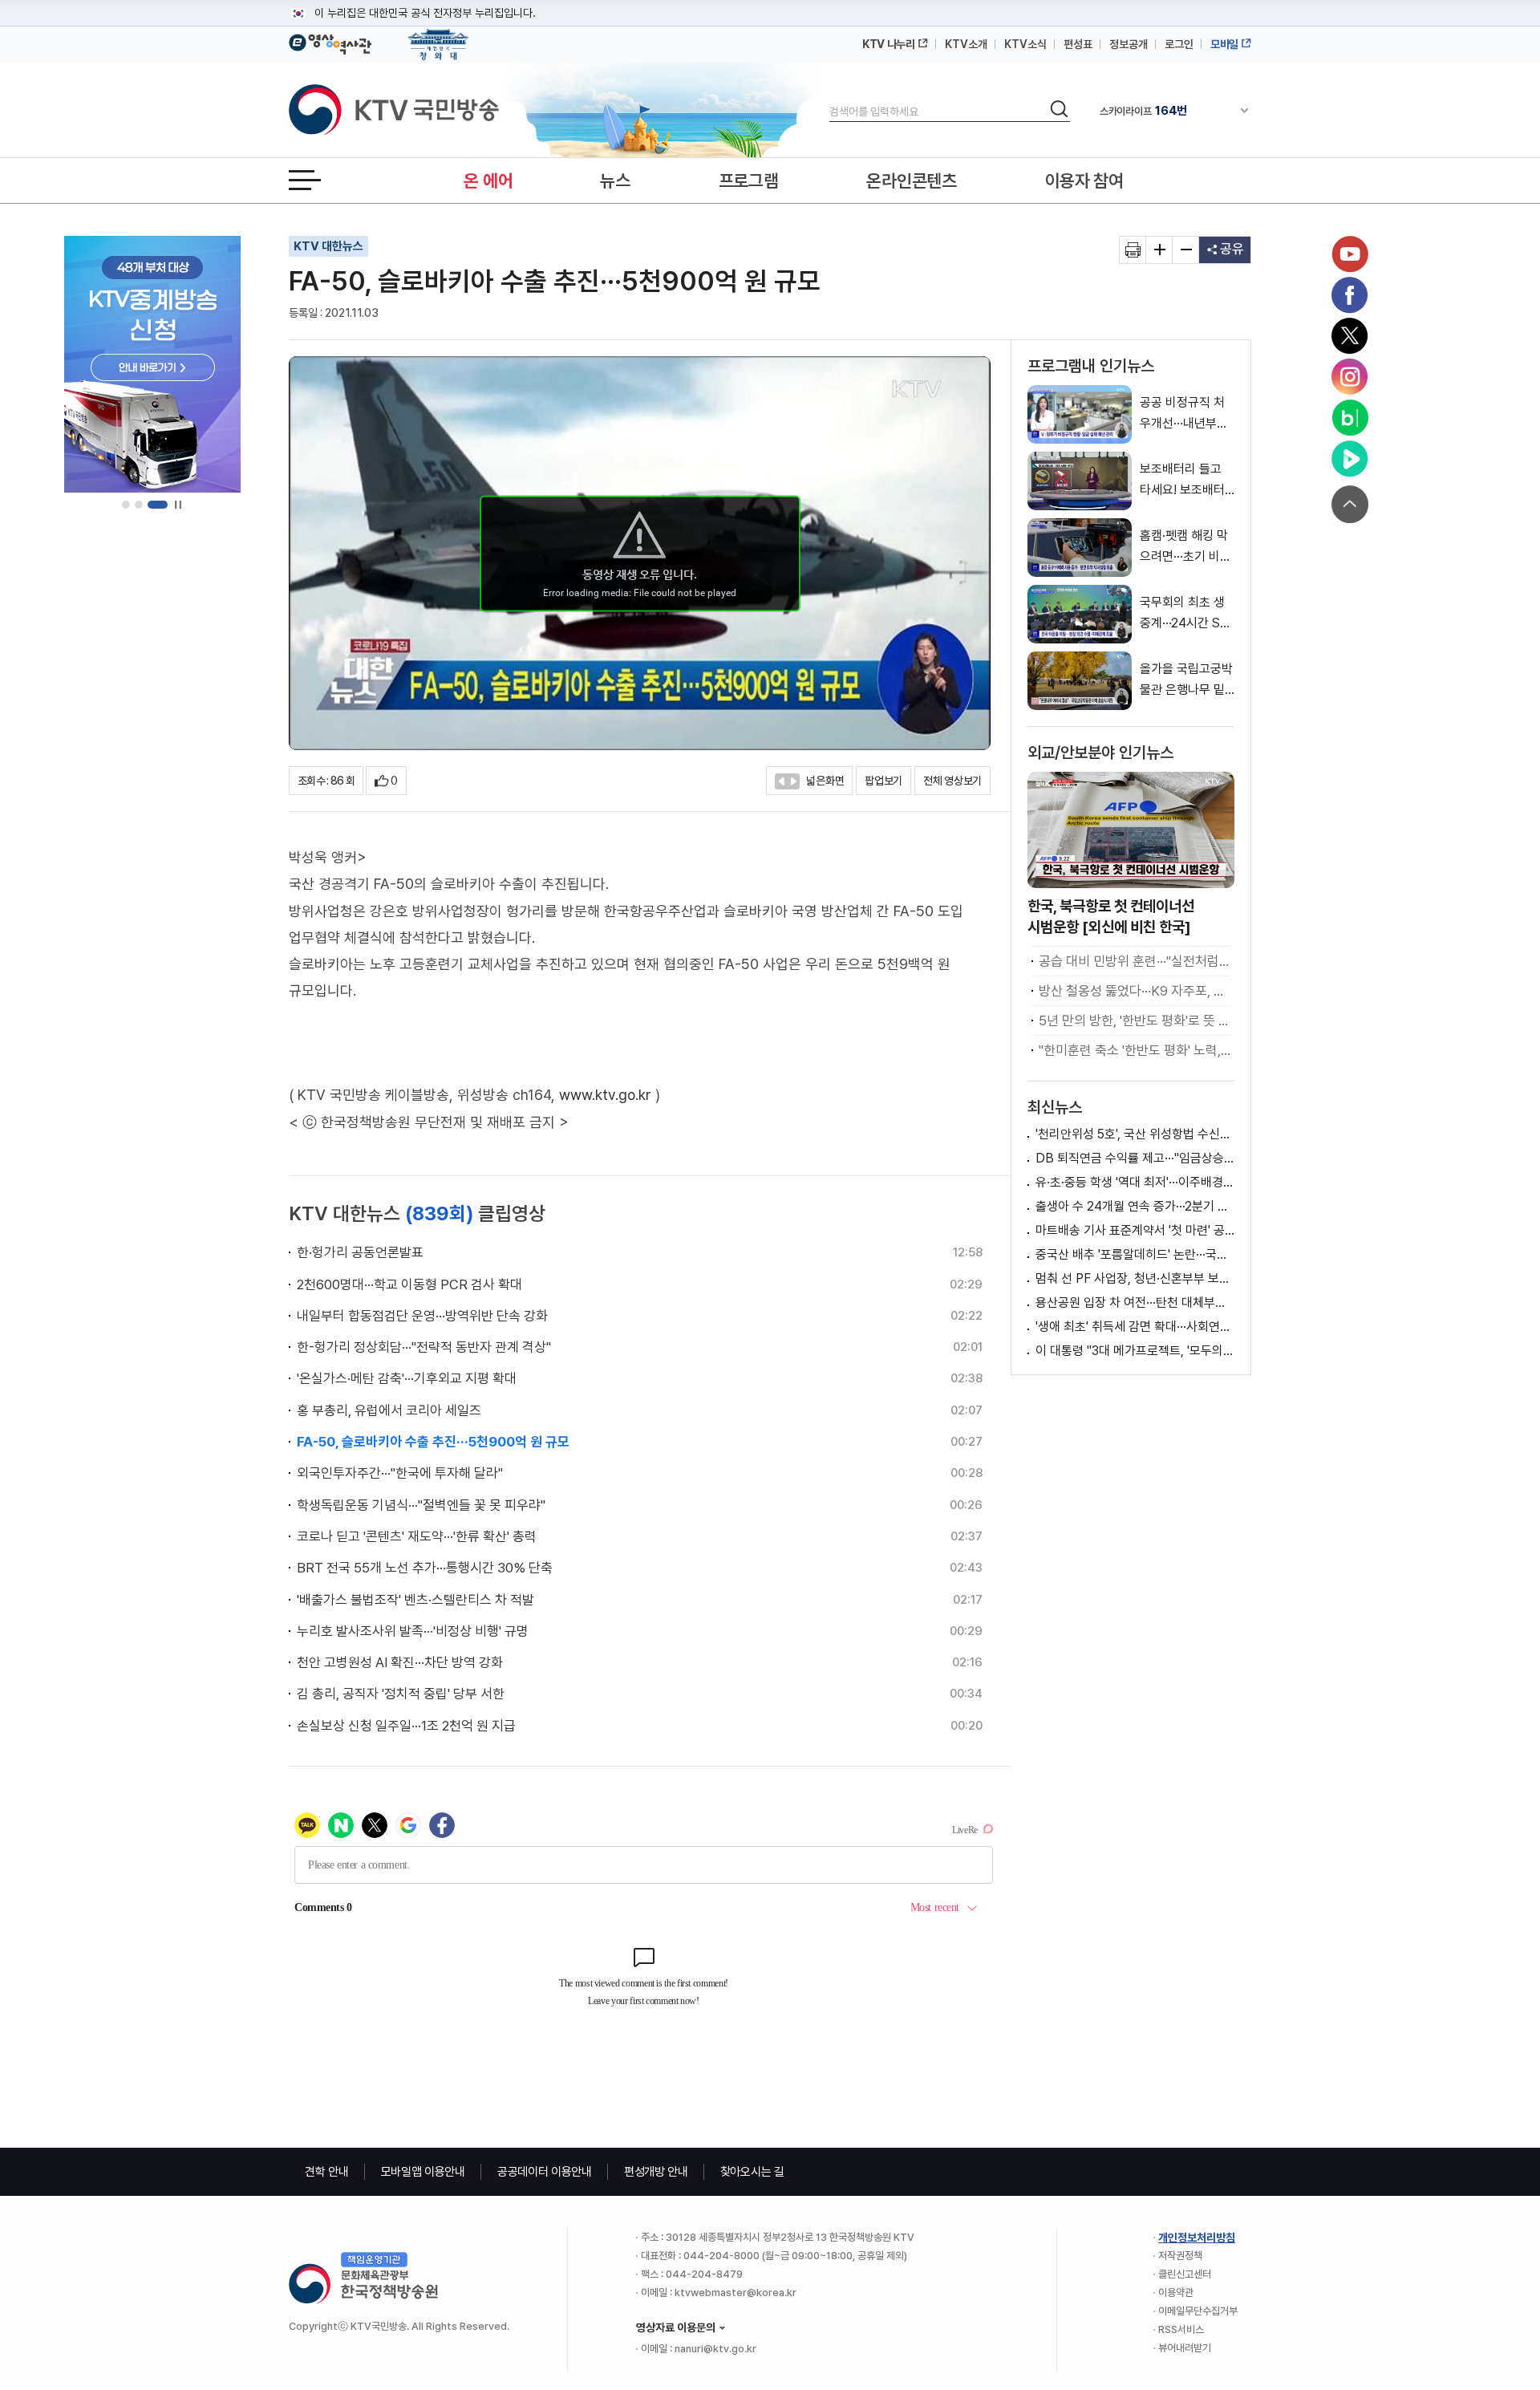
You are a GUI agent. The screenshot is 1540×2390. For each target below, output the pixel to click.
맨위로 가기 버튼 (1350, 504)
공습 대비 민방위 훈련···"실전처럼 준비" (1135, 961)
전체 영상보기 (952, 781)
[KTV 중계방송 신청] (152, 364)
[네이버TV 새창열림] (1350, 459)
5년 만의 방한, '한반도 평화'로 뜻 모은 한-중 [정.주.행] (1135, 1021)
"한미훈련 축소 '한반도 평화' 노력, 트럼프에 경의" (1135, 1050)
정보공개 (1129, 44)
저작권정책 (1180, 2256)
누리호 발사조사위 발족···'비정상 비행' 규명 (413, 1631)
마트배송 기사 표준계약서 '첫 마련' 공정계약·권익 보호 (1135, 1230)
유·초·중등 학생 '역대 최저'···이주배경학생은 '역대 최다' (1135, 1182)
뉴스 (615, 181)
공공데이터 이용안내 (545, 2172)
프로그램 (749, 181)
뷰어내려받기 (1185, 2348)
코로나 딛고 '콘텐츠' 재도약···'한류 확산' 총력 (417, 1536)
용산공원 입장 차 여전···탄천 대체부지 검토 (1135, 1303)
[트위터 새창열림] (1350, 336)
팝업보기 (883, 781)
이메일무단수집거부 (1198, 2311)
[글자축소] (1186, 250)
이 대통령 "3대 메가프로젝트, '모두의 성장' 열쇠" (1135, 1351)
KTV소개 (966, 44)
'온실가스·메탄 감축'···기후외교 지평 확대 (407, 1378)
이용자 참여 (1084, 181)
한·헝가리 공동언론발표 (360, 1252)
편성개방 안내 (656, 2172)
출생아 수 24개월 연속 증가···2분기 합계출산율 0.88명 (1135, 1206)
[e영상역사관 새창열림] (330, 42)
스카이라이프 (1143, 111)
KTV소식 (1025, 44)
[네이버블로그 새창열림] (1350, 418)
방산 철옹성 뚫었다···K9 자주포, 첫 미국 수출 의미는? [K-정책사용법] (1135, 991)
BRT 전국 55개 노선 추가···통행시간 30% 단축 (425, 1568)
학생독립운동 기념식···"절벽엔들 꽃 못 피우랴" (421, 1505)
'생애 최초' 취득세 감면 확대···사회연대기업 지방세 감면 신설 (1135, 1327)
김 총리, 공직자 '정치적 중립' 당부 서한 (401, 1694)
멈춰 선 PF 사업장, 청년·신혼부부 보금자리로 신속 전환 (1135, 1278)
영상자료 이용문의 (676, 2327)
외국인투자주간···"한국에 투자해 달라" (400, 1473)
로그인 (1179, 44)
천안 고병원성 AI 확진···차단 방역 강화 (400, 1662)
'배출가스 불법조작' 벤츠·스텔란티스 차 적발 (415, 1600)
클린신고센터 (1185, 2274)
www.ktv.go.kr (605, 1095)
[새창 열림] (1133, 250)
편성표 (1078, 44)
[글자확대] (1159, 250)
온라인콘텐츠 (911, 181)
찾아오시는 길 (752, 2172)
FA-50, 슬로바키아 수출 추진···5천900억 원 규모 (433, 1442)
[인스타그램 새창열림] (1350, 377)
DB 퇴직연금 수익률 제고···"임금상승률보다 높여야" (1135, 1158)
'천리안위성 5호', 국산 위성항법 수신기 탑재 (1135, 1134)
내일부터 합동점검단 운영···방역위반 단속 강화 (422, 1316)
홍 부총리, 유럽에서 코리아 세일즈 (389, 1410)
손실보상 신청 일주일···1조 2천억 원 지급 (406, 1726)
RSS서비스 (1181, 2329)
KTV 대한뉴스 (328, 246)
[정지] (178, 505)
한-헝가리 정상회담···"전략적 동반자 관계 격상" (424, 1347)
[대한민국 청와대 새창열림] (438, 37)
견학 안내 (327, 2172)
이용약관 (1176, 2293)
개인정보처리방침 (1197, 2238)
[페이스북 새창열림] (1350, 295)
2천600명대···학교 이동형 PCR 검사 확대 (409, 1284)
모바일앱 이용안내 (423, 2172)
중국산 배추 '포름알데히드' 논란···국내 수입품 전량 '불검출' (1135, 1254)
